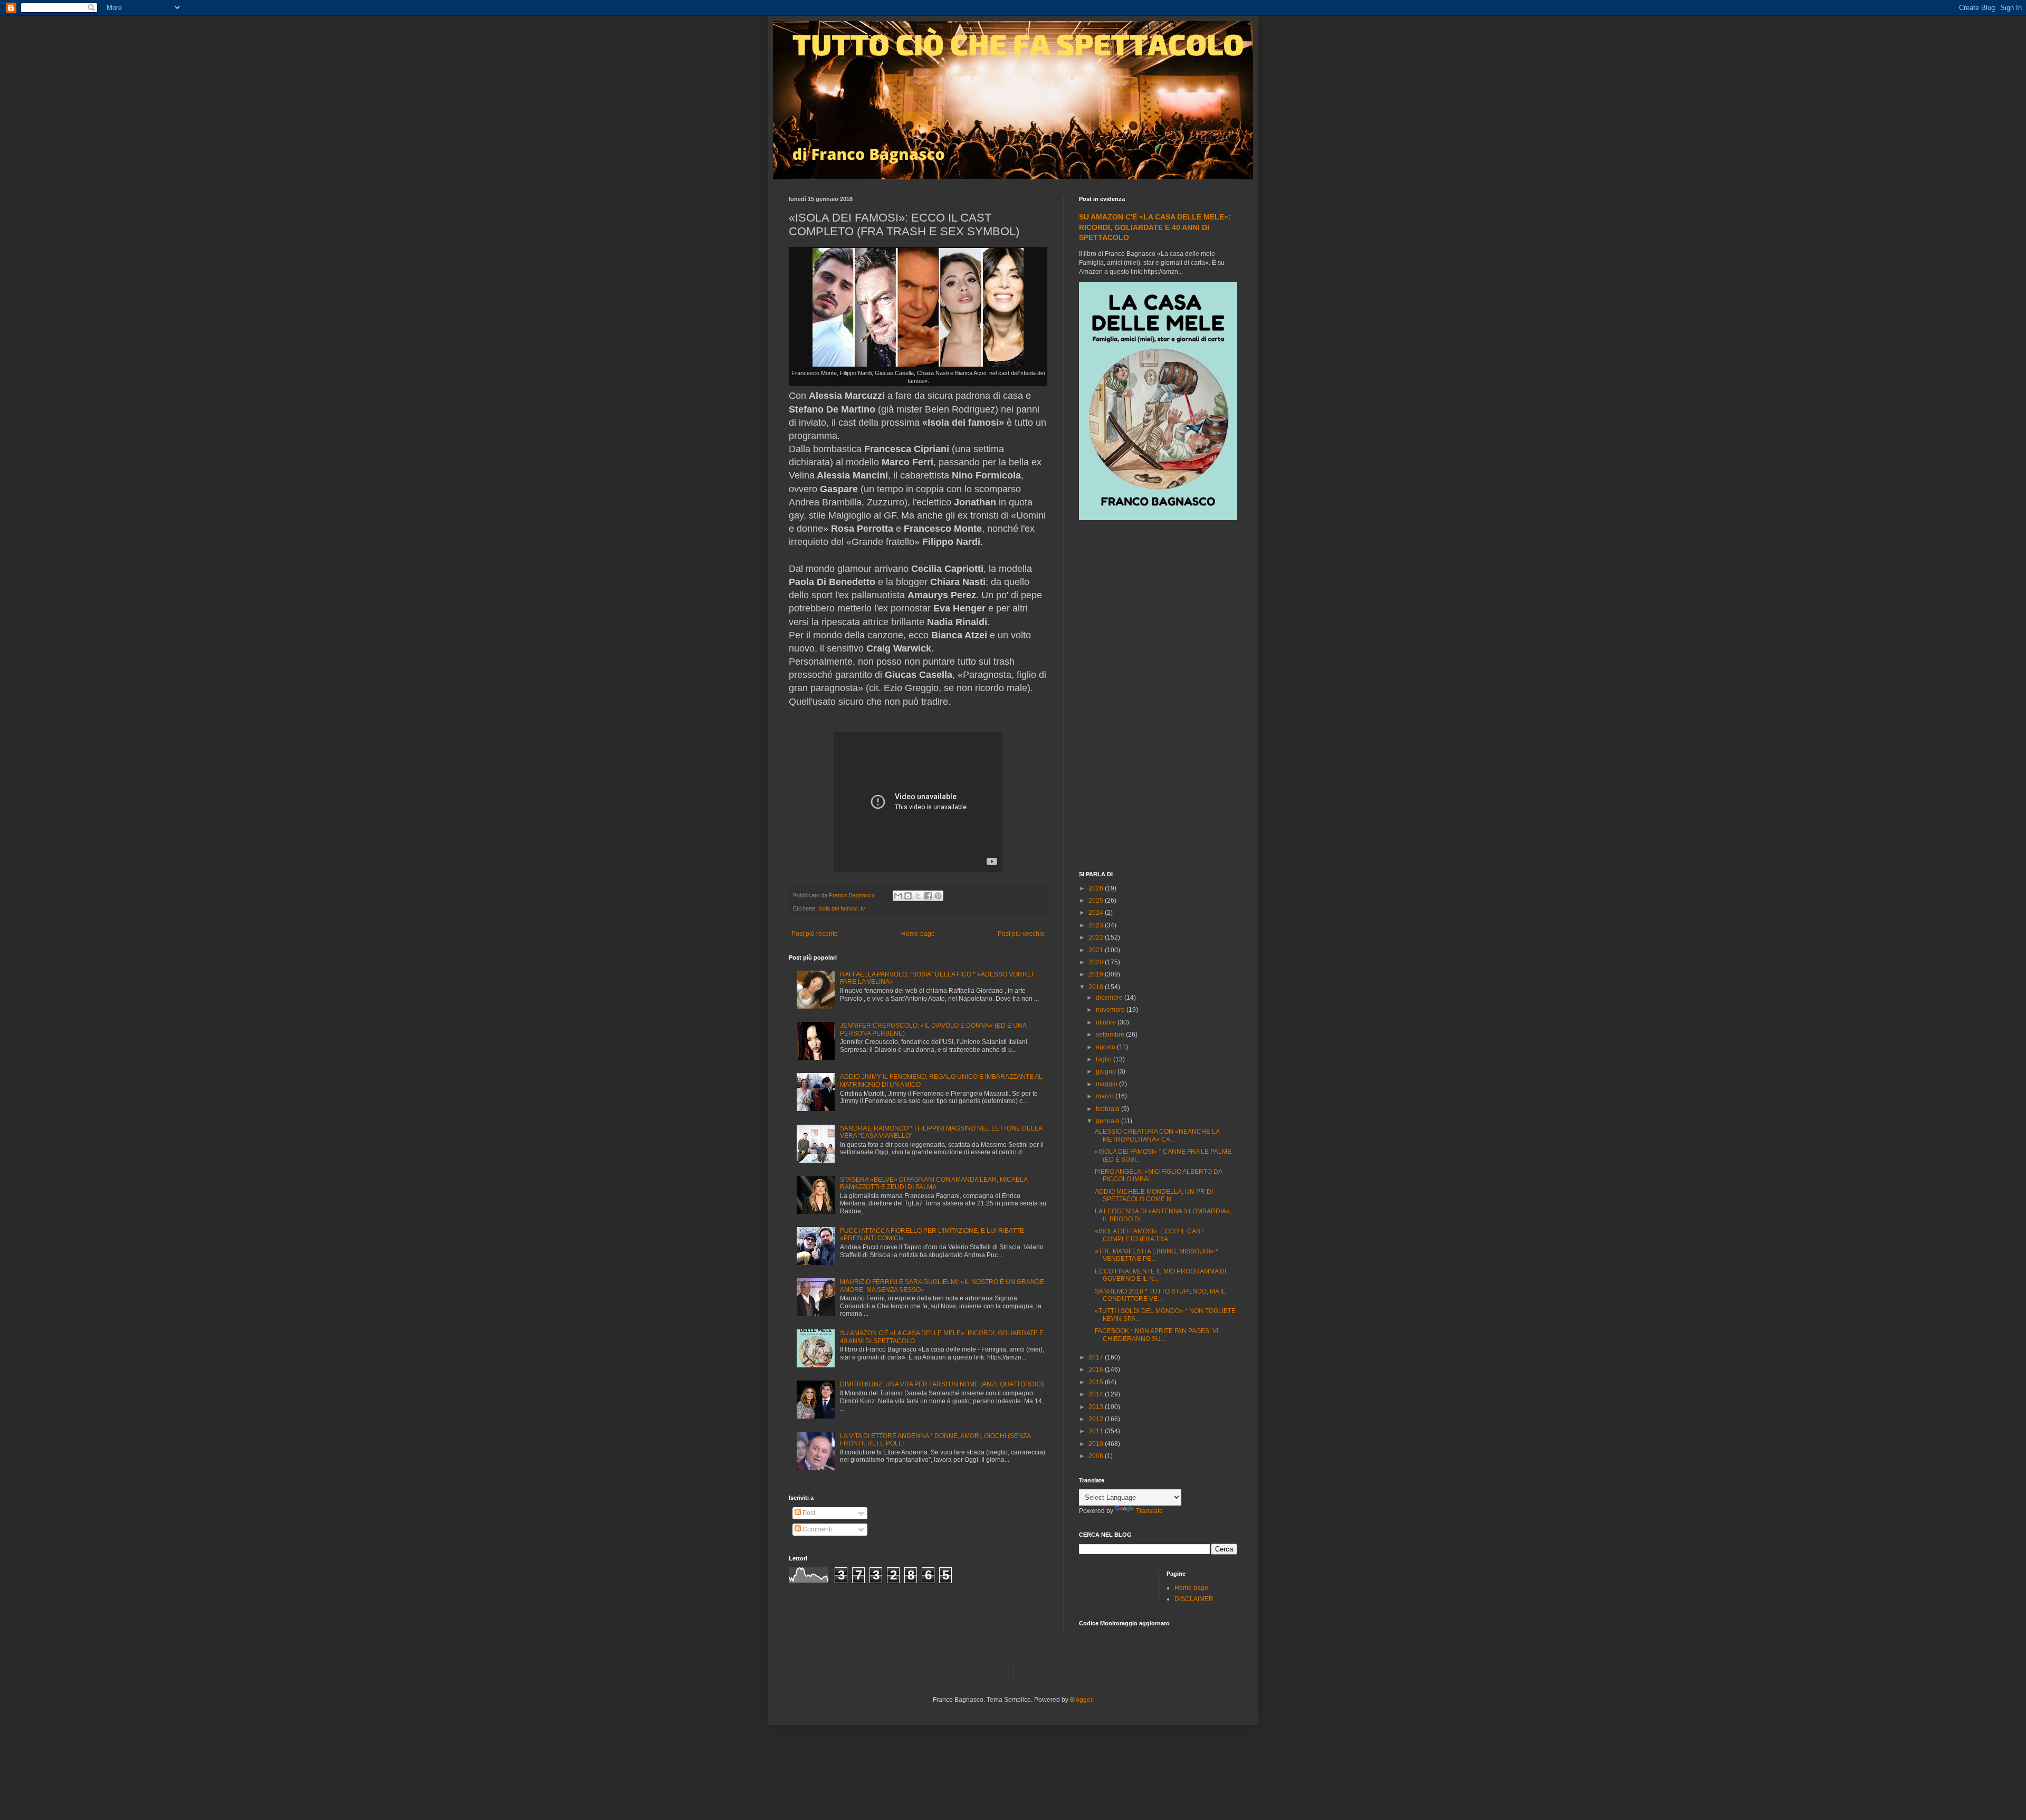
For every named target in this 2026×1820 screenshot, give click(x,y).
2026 (1097, 888)
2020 (1097, 962)
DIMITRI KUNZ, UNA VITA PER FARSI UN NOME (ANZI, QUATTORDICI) (942, 1384)
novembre (1111, 1010)
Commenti (816, 1529)
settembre (1111, 1034)
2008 (1097, 1456)
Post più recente (815, 934)
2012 (1097, 1419)
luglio (1105, 1059)
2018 (1097, 987)
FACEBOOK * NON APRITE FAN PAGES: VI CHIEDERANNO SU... (1157, 1335)
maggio (1107, 1084)
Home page (918, 934)
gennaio (1108, 1121)
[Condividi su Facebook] (928, 896)
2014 (1097, 1394)
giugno (1107, 1071)
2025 (1097, 901)
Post (808, 1513)
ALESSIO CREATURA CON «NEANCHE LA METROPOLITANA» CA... (1157, 1135)
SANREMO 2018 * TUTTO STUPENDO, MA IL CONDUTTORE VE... (1160, 1295)
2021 (1097, 950)
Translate (1149, 1511)
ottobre (1107, 1022)
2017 (1097, 1357)
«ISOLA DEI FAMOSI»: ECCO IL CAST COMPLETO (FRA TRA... (1149, 1235)
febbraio (1108, 1109)
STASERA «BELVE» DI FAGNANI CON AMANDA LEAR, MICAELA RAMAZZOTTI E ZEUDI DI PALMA (934, 1183)
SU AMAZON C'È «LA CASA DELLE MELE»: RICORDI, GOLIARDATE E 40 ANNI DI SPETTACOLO (1155, 227)
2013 (1097, 1407)
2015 (1097, 1382)
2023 (1097, 925)
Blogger (1081, 1700)
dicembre (1110, 998)
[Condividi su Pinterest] (938, 896)
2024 (1097, 913)
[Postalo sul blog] (908, 896)
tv (863, 908)
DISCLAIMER (1194, 1599)
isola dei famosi (838, 908)
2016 (1097, 1369)
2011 (1097, 1431)
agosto (1106, 1047)
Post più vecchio (1021, 934)
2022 (1097, 937)
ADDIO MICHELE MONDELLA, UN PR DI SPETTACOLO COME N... (1154, 1195)
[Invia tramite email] (898, 896)
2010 (1097, 1444)
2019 (1097, 974)
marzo (1106, 1096)
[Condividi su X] (918, 896)
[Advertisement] (1158, 697)
